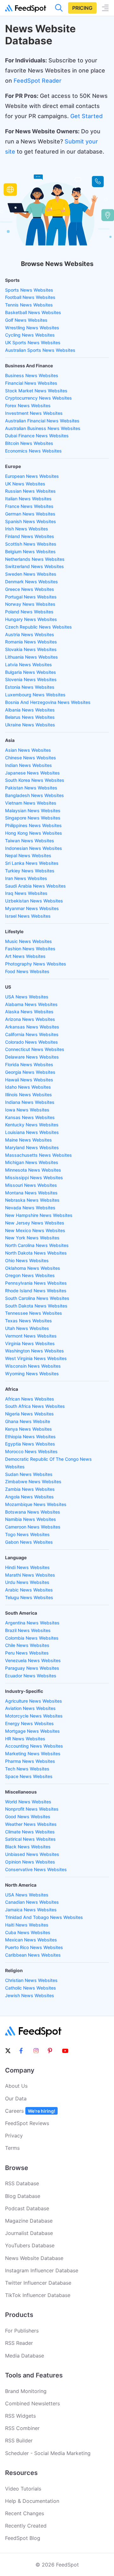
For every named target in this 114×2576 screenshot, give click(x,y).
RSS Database (22, 2183)
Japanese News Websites (32, 773)
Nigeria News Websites (29, 1414)
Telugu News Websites (29, 1597)
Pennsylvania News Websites (36, 1283)
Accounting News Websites (34, 1746)
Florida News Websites (29, 1064)
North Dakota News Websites (36, 1253)
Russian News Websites (30, 491)
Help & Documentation (32, 2501)
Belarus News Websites (30, 717)
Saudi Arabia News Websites (35, 886)
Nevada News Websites (30, 1208)
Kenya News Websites (28, 1429)
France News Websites (29, 506)
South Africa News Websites (35, 1406)
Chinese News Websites (31, 758)
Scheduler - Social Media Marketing (48, 2453)
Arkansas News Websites (32, 1027)
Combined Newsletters (32, 2403)
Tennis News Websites (29, 305)
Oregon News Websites (30, 1275)
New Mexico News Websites (35, 1230)
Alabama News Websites (31, 1004)
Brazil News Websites (28, 1630)
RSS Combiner (22, 2428)
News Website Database (34, 2258)
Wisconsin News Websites (33, 1366)
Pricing (82, 8)
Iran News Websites (26, 878)
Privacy (14, 2136)
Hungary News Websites (31, 619)
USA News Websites (27, 997)
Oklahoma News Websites (33, 1268)
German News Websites (30, 514)
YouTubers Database (30, 2245)
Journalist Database (29, 2233)
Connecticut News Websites (35, 1049)
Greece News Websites (30, 589)
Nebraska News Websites (32, 1200)
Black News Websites (28, 1847)
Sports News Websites (29, 290)
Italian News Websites (28, 499)
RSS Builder (19, 2440)
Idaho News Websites (28, 1087)
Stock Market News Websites (36, 391)
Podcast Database (27, 2208)
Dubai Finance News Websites (37, 436)
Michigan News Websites (32, 1162)
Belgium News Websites (30, 551)
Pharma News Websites (30, 1761)
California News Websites (32, 1034)
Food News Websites (27, 971)
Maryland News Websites (32, 1147)
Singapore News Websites (33, 818)
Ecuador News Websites (31, 1676)
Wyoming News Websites (32, 1373)
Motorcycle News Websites (34, 1716)
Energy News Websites (29, 1723)
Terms (12, 2148)
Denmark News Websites (32, 582)
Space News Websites (29, 1776)
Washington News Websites (35, 1351)
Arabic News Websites (29, 1590)
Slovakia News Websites (31, 649)
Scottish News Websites (31, 544)
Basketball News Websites (33, 312)
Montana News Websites (31, 1193)
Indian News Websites (28, 765)
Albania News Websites (30, 710)
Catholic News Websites (31, 1988)
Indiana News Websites (30, 1102)
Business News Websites (32, 375)
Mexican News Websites (31, 1940)
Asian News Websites (28, 750)
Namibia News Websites (31, 1519)
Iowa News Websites (27, 1110)
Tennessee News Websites (34, 1313)
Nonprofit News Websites (32, 1809)
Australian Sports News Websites (40, 350)
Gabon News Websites (29, 1542)
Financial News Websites (31, 383)
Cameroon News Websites (33, 1527)
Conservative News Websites (36, 1869)
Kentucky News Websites (32, 1125)
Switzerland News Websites (35, 566)
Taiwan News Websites (30, 841)
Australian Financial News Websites (42, 421)
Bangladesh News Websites (35, 795)
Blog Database (23, 2196)
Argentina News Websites (32, 1623)
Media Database (25, 2356)
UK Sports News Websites (33, 342)
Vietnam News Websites (31, 803)
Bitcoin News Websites (29, 443)
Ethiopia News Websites (30, 1437)
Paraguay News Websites (32, 1668)
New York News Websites (32, 1238)
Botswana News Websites (33, 1512)
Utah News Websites (27, 1328)
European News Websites (32, 476)
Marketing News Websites (33, 1753)
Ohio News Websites (27, 1260)
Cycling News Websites (30, 335)
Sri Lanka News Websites (32, 863)
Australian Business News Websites (43, 428)
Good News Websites (28, 1816)
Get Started (86, 116)
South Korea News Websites (35, 780)
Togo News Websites (27, 1534)
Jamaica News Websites (31, 1910)
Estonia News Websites (30, 687)
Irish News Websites (27, 529)
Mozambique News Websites (36, 1504)
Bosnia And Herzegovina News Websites (48, 702)
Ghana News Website (28, 1421)
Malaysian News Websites (33, 810)
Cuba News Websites (28, 1932)
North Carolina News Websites (37, 1245)
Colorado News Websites (32, 1042)
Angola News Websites (29, 1497)
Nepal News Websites (28, 855)
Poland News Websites (29, 612)
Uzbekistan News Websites (34, 901)
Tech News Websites (27, 1769)
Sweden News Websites (31, 574)
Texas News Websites (28, 1321)
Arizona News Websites (30, 1019)
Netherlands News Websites (35, 559)
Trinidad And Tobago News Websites (44, 1917)
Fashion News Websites (30, 949)
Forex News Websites (28, 405)
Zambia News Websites (30, 1489)
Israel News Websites (28, 916)
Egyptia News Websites (30, 1444)
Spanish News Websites (31, 521)
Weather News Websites (31, 1824)
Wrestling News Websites (32, 328)
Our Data (16, 2098)
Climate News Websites (30, 1832)
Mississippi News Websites (34, 1177)
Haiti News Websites (27, 1925)
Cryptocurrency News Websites (38, 398)
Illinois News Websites (28, 1095)
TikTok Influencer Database (38, 2295)
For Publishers (22, 2331)
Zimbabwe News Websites (33, 1481)
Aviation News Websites (30, 1708)
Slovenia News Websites (31, 679)
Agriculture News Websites (34, 1701)
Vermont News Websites (31, 1336)
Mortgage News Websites (32, 1731)
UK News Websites (25, 484)
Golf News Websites (26, 320)
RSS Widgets (20, 2416)
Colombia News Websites (32, 1638)
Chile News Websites (27, 1645)
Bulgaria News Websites (31, 672)
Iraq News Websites (26, 893)
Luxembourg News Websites (35, 695)
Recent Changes (25, 2513)
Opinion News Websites (30, 1862)
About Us (16, 2086)
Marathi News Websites (30, 1575)
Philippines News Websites (33, 825)
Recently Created (26, 2526)
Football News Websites (30, 297)
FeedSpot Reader (38, 81)
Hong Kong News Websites (34, 833)
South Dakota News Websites (36, 1306)
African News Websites (30, 1399)
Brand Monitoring (26, 2391)
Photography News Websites (36, 964)
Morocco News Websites (31, 1451)
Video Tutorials (23, 2489)
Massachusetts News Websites (38, 1155)
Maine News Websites (28, 1140)
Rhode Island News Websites (36, 1291)
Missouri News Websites (31, 1185)
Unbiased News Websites (32, 1854)
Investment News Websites (34, 413)
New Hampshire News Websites (39, 1215)
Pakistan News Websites (31, 788)
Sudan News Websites (29, 1474)
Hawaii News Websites (29, 1080)
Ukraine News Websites (30, 725)
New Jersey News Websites (35, 1223)
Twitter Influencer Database (38, 2283)
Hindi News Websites (27, 1567)
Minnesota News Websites (33, 1170)
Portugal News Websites (31, 597)
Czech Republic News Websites (38, 627)
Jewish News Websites (30, 1995)
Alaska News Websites (29, 1012)
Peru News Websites (27, 1653)
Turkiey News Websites (30, 871)
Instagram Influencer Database (42, 2270)
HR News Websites (25, 1739)
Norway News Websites (30, 604)
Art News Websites (25, 956)
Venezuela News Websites (33, 1660)
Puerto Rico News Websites (34, 1947)
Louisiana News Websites (32, 1132)
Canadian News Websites (32, 1902)
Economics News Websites (33, 451)
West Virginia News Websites (36, 1358)
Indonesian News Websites (34, 848)
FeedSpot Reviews (27, 2123)
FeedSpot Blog (23, 2538)
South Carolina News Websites (37, 1298)
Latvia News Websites (28, 665)
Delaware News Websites (32, 1057)
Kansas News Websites (30, 1117)
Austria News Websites (30, 634)
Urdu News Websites (27, 1582)
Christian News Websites (31, 1980)
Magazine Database (29, 2221)
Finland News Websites (30, 536)
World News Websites (28, 1802)
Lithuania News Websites (32, 657)
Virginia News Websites (30, 1343)
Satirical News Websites (30, 1839)
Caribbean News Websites (33, 1955)
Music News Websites (28, 941)
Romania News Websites (31, 642)
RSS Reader (19, 2343)
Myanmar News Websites (32, 908)
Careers (30, 2111)
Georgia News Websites (30, 1072)
